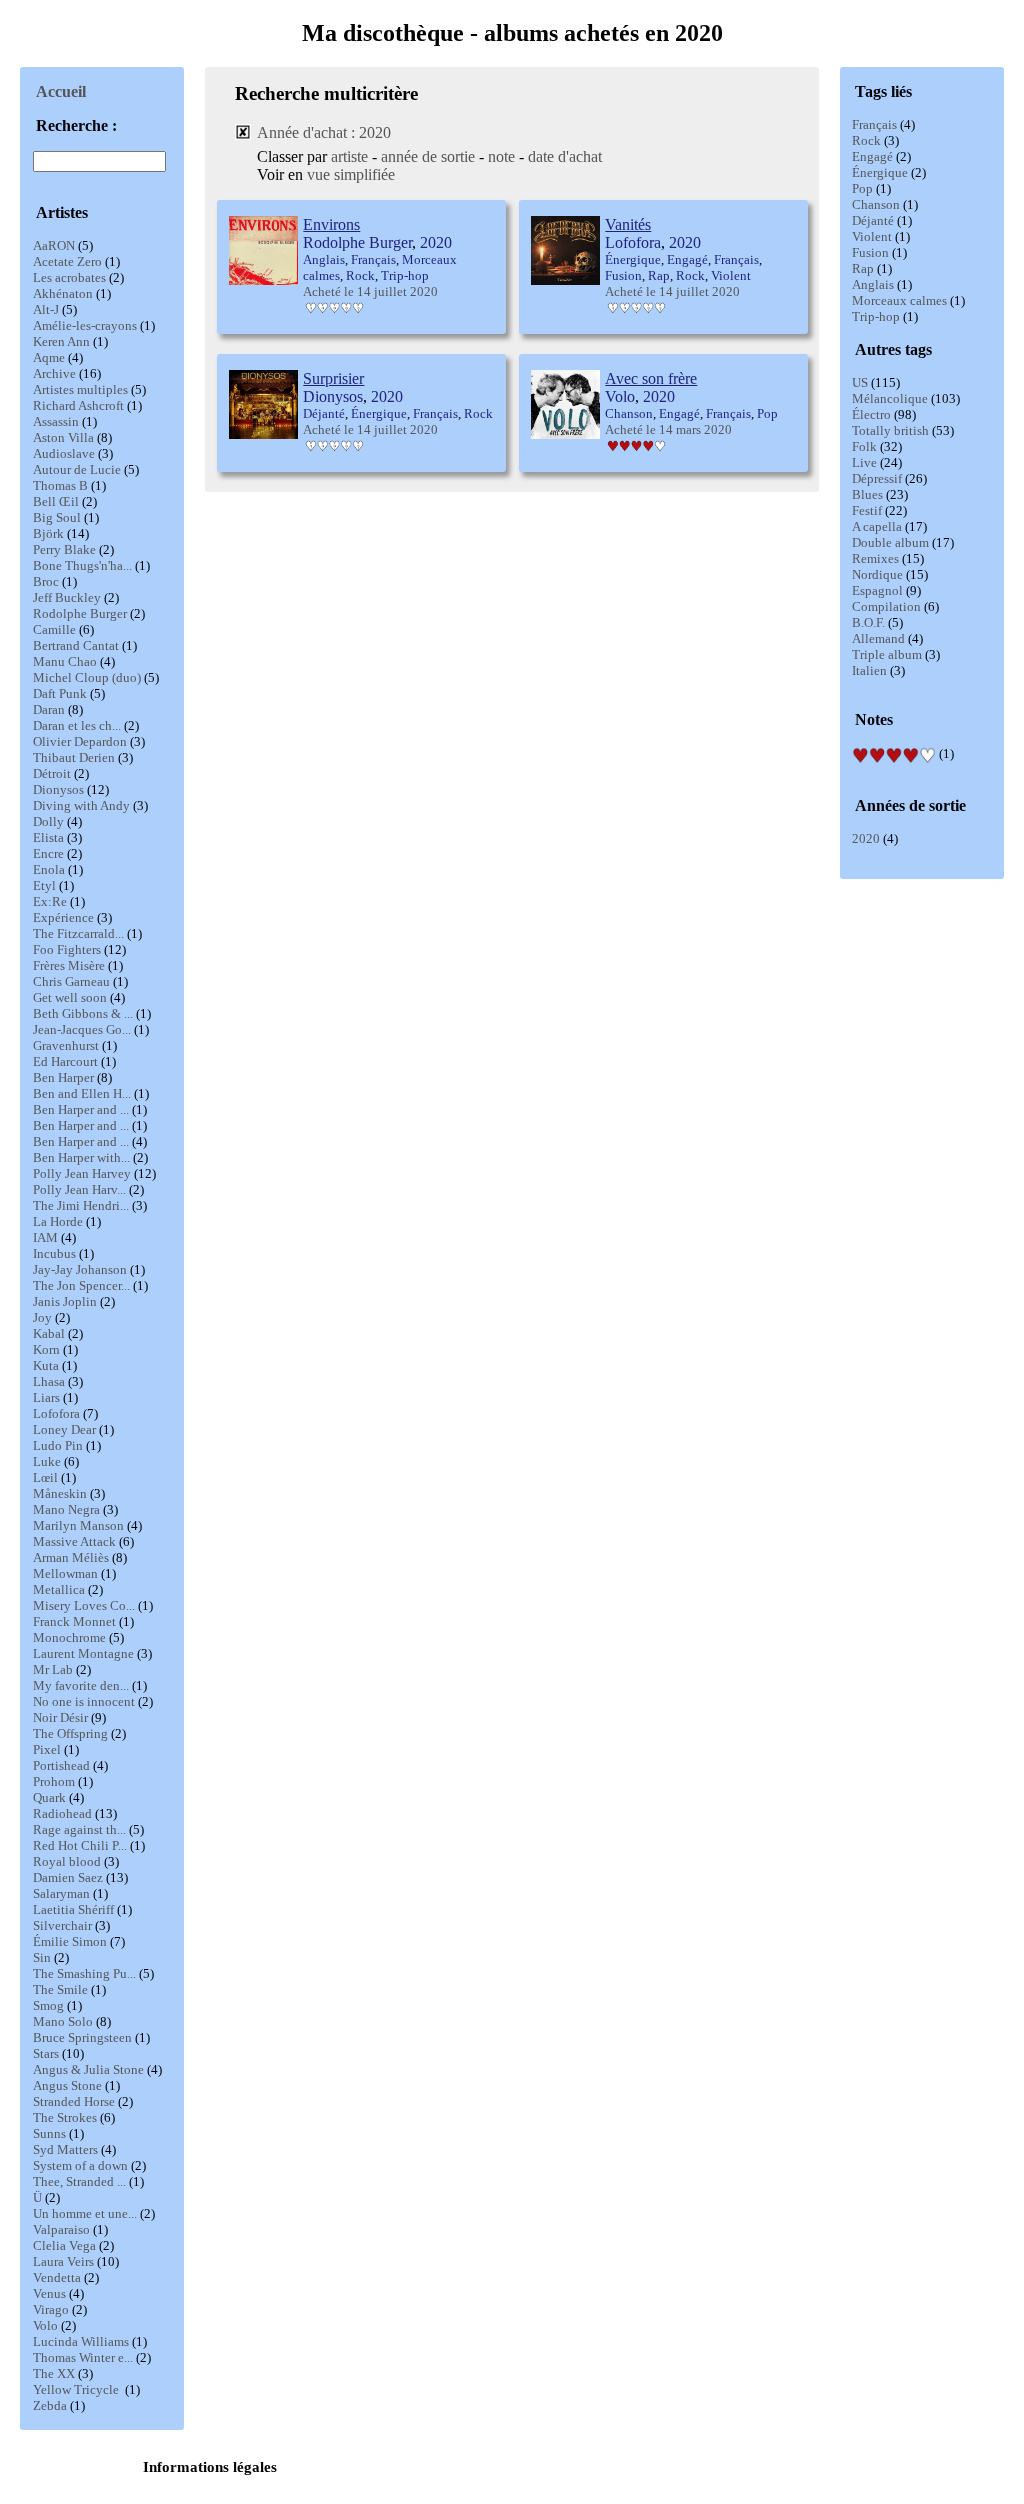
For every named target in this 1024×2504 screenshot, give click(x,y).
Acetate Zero (67, 261)
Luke (47, 1461)
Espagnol (877, 590)
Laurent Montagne (83, 1653)
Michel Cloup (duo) (87, 677)
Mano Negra (66, 1509)
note (501, 156)
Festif (867, 510)
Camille (54, 629)
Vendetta (57, 2277)
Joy (42, 1317)
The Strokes (65, 2117)
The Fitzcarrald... (78, 933)
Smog (48, 2005)
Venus (49, 2293)
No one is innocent (84, 1701)
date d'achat (565, 156)
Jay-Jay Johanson (80, 1269)
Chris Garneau (71, 981)
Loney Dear (64, 1429)
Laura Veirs (63, 2261)
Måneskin (60, 1493)
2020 (866, 838)
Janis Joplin (65, 1301)
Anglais (873, 284)
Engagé (872, 156)
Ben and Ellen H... (82, 1093)
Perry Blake (64, 549)
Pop (862, 188)
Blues (867, 494)
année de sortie (428, 156)
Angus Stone (67, 2085)
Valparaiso (61, 2229)
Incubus (54, 1253)
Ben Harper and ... (81, 1109)
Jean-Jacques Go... (82, 1029)
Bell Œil (56, 501)
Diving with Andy (81, 805)
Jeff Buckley (67, 597)
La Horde (58, 1221)
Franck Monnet (74, 1621)
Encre (48, 853)
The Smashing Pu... (84, 1973)
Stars (46, 2053)
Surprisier (333, 378)
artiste (349, 156)
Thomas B (60, 485)
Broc (46, 581)
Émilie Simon (70, 1941)
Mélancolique (890, 398)
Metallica (59, 1589)
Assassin (56, 421)
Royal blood (67, 1861)
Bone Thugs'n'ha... (82, 565)
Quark (49, 1797)
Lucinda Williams (81, 2341)
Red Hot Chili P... (80, 1845)
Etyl (44, 885)
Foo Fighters (67, 949)
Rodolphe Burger (80, 613)
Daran (49, 709)
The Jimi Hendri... (81, 1205)
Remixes (875, 558)
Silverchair (62, 1925)
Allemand (878, 638)
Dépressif (877, 478)
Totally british (890, 430)
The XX (54, 2373)
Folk (864, 446)
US (860, 382)
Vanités (628, 224)
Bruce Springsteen (82, 2037)
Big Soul (57, 517)
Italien (869, 670)
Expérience (63, 917)
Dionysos (58, 789)
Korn (46, 1349)
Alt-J (46, 309)
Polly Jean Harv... (79, 1189)
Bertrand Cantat (76, 645)
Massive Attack (74, 1541)
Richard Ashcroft (78, 405)
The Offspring (70, 1733)
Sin (42, 1957)
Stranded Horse (74, 2101)
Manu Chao (65, 661)
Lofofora (56, 1413)
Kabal (49, 1333)
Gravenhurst (66, 1045)
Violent (872, 236)
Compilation (886, 606)
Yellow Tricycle (77, 2389)
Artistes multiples (80, 389)
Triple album (887, 654)
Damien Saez (68, 1877)
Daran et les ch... (77, 725)
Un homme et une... (85, 2213)
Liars (46, 1397)
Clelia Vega (64, 2245)
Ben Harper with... (81, 1157)
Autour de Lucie (77, 469)
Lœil (45, 1477)
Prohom (54, 1781)
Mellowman (65, 1573)
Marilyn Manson (78, 1525)
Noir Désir (60, 1717)
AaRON (54, 245)
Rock (866, 140)
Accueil (61, 91)
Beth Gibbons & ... (83, 1013)
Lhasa (49, 1381)
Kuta (46, 1365)
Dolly (48, 821)
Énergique (880, 172)
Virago (51, 2309)
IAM (45, 1237)
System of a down (80, 2165)
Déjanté (873, 220)
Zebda (50, 2405)
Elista (48, 837)
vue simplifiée (351, 174)
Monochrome (69, 1637)
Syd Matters (65, 2149)
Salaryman (61, 1893)
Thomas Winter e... (83, 2357)
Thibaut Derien (74, 757)
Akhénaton (63, 293)
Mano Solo (63, 2021)
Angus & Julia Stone (88, 2069)
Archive (54, 373)
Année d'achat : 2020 (324, 132)
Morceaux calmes (899, 300)
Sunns (49, 2133)
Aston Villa (63, 437)
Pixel (47, 1749)
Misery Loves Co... (84, 1605)
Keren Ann (61, 341)
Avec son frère (651, 378)
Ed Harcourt (65, 1061)
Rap (863, 268)
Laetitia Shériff (73, 1909)
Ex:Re (50, 901)
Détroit (52, 773)
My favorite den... (81, 1685)
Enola (49, 869)
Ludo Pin (58, 1445)
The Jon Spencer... (81, 1285)
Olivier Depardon (80, 741)
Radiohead (62, 1813)
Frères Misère (69, 965)
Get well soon (70, 997)
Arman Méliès (71, 1557)
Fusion (870, 252)
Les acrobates (69, 277)
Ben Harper (63, 1077)
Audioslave (64, 453)
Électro (871, 414)
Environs (331, 224)
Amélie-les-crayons (85, 325)
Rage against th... (79, 1829)
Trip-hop (876, 316)
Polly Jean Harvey (82, 1173)
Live (864, 462)
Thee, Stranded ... (79, 2181)
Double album (890, 542)
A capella (877, 526)
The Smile (60, 1989)
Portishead (61, 1765)
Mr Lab (53, 1669)
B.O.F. (868, 622)
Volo (45, 2325)
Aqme (49, 357)
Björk (48, 533)
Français (874, 124)
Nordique (877, 574)
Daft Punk (60, 693)
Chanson (876, 204)
